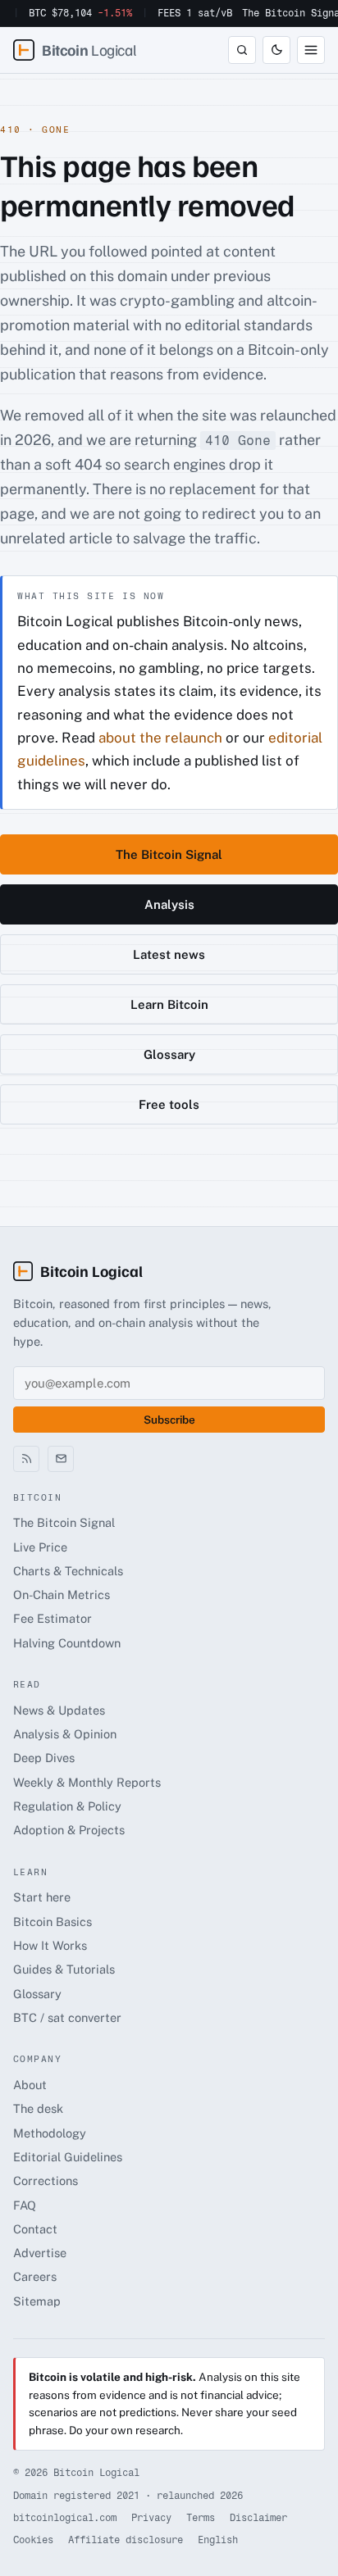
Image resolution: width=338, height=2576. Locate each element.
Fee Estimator (53, 1618)
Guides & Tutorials (64, 1969)
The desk (38, 2108)
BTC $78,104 (80, 13)
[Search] (242, 50)
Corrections (46, 2181)
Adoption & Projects (69, 1830)
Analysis (169, 904)
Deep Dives (44, 1758)
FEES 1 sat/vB (195, 13)
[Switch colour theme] (276, 50)
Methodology (50, 2133)
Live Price (40, 1547)
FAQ (25, 2205)
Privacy (151, 2518)
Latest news (169, 954)
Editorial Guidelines (68, 2157)
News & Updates (59, 1710)
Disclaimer (258, 2518)
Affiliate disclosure (126, 2540)
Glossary (169, 1054)
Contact (35, 2229)
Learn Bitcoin (169, 1004)
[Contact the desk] (61, 1459)
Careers (35, 2276)
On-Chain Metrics (62, 1595)
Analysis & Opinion (65, 1734)
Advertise (40, 2253)
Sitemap (37, 2301)
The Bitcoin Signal (169, 854)
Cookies (33, 2540)
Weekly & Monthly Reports (87, 1782)
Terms (201, 2518)
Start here (42, 1897)
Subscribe (169, 1420)
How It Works (50, 1945)
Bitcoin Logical (91, 1271)
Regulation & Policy (67, 1806)
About (30, 2085)
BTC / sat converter (67, 2017)
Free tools (169, 1104)
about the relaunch (160, 738)
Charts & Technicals (68, 1571)
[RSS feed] (26, 1459)
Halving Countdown (67, 1643)
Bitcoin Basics (53, 1922)
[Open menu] (311, 50)
